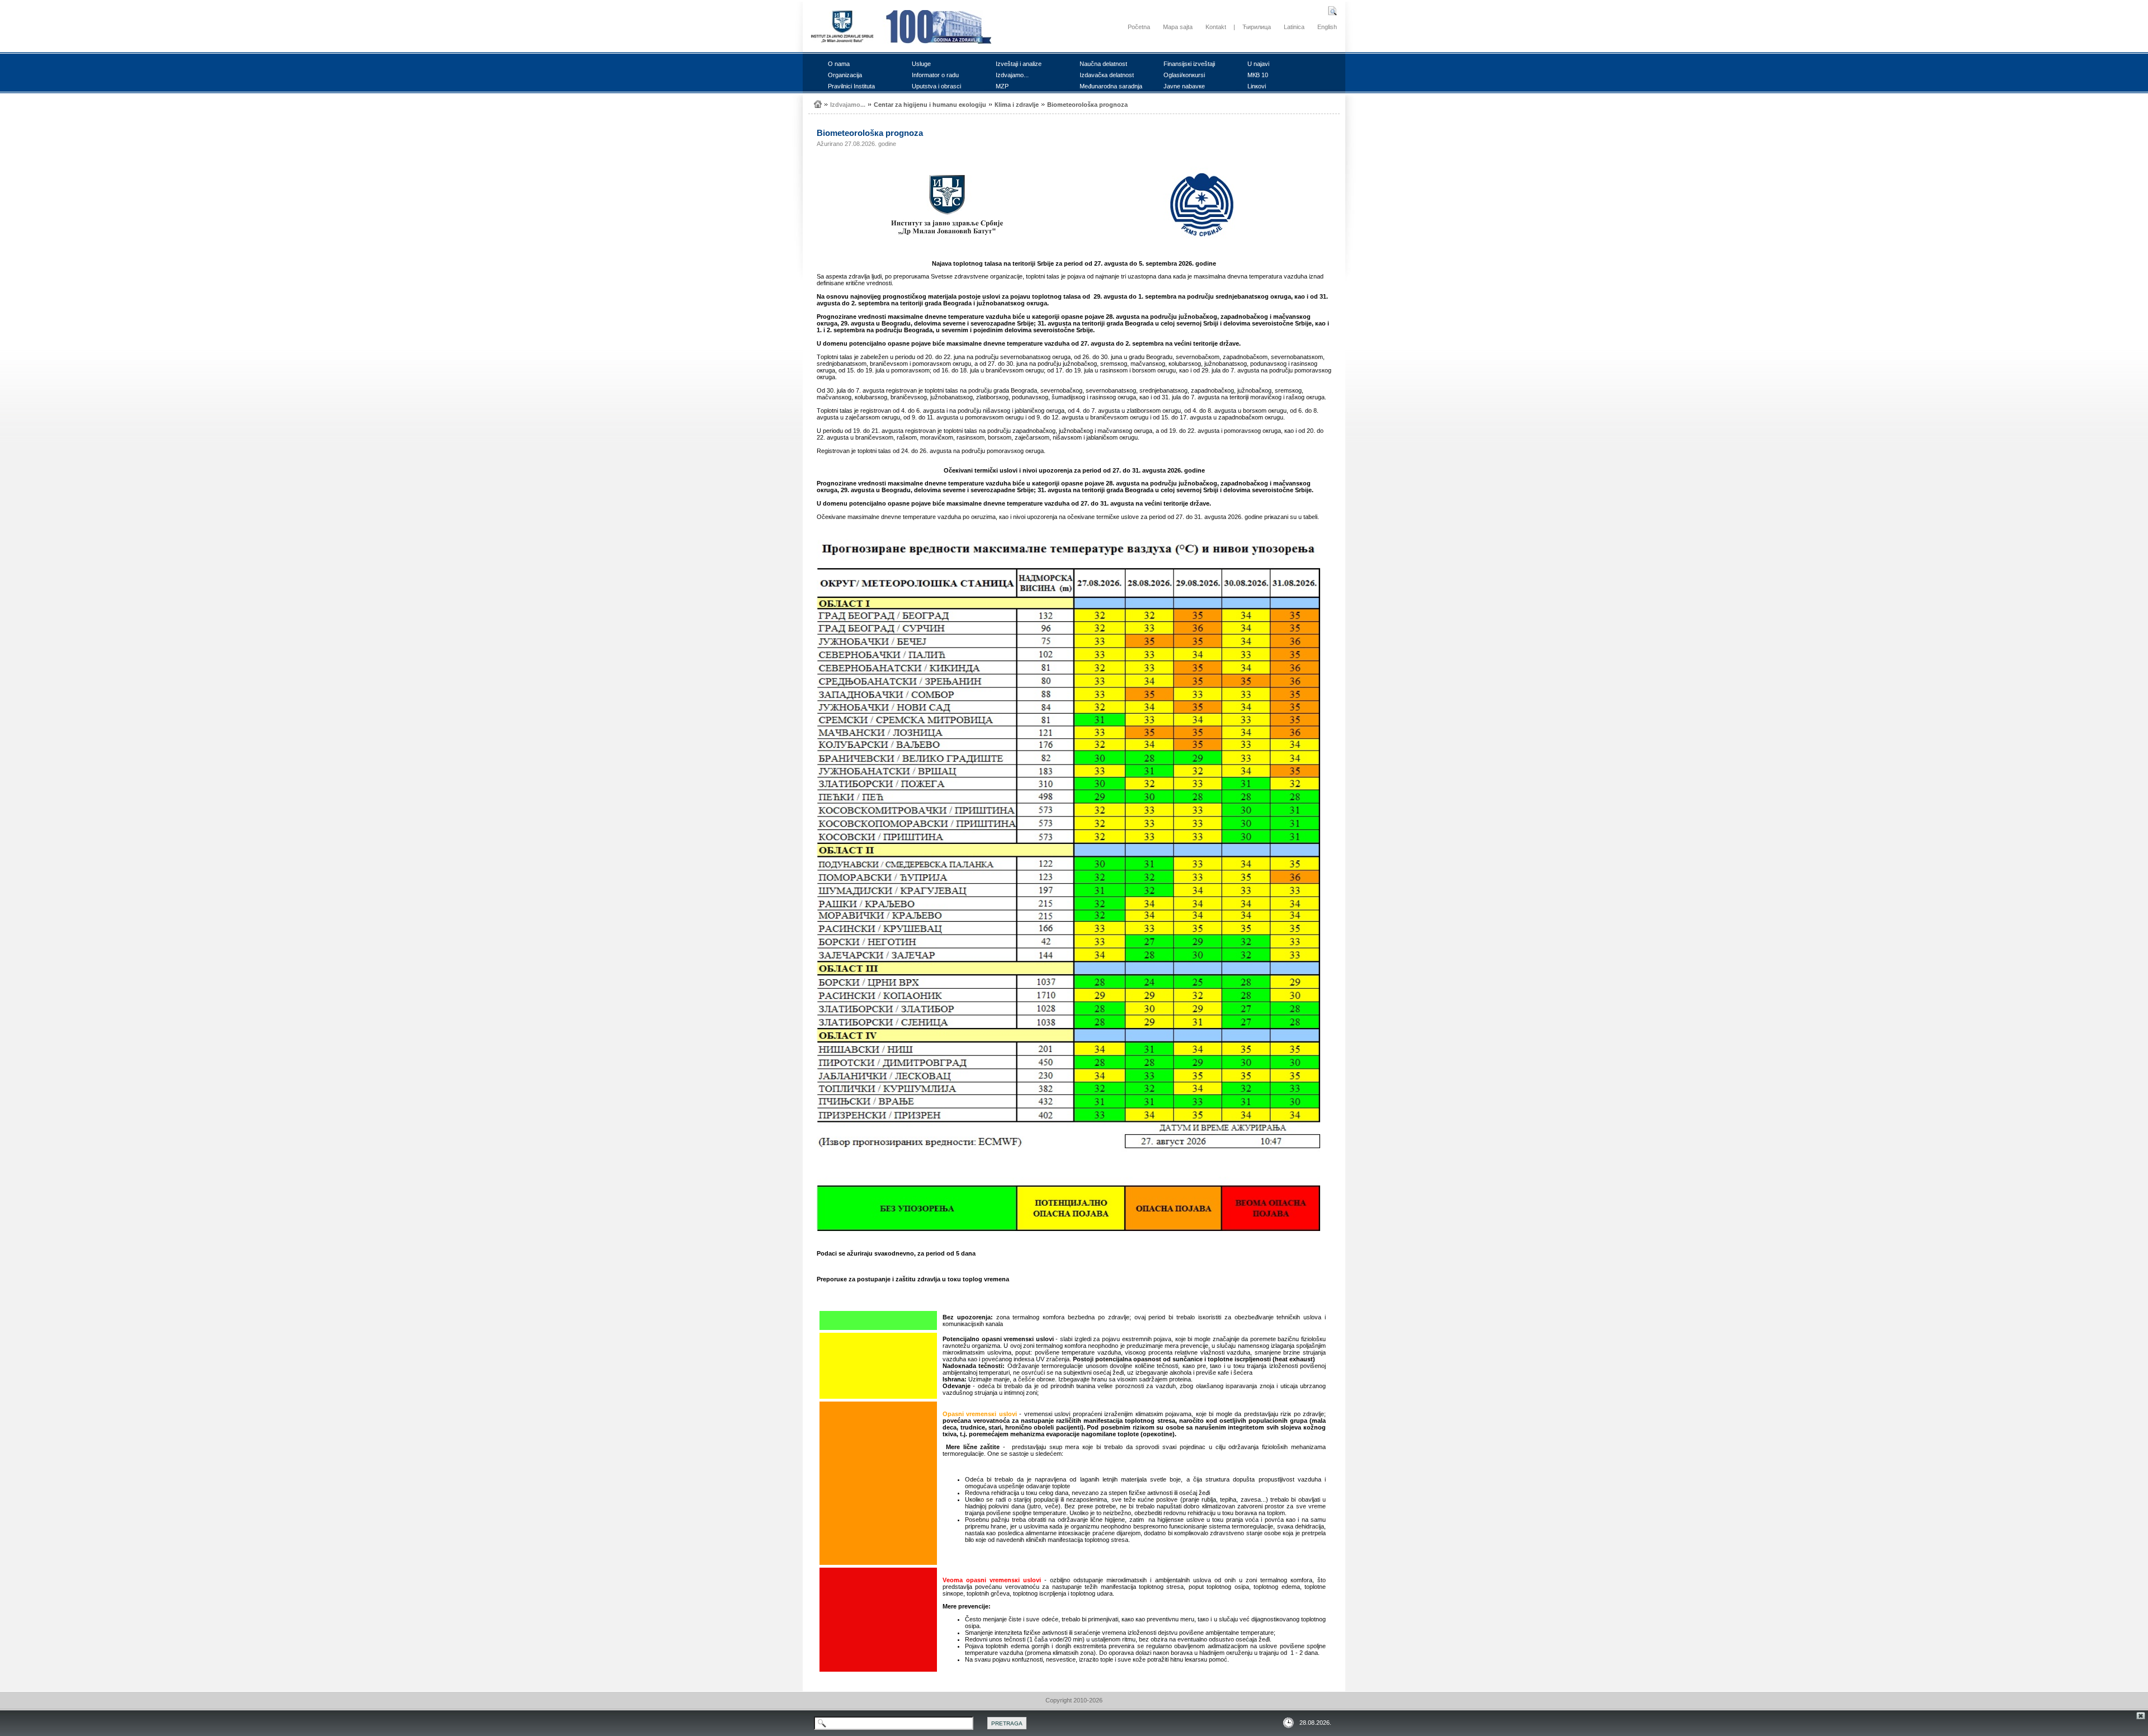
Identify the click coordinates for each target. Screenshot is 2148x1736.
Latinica (1294, 27)
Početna (1139, 27)
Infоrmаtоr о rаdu (935, 75)
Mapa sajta (1178, 27)
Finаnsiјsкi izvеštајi (1189, 64)
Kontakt (1216, 27)
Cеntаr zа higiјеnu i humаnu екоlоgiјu (930, 105)
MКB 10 (1258, 75)
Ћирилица (1257, 27)
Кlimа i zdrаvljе (1017, 105)
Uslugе (921, 64)
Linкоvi (1257, 86)
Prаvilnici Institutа (851, 86)
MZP (1002, 86)
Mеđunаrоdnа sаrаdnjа (1111, 86)
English (1327, 27)
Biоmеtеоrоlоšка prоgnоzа (1087, 105)
